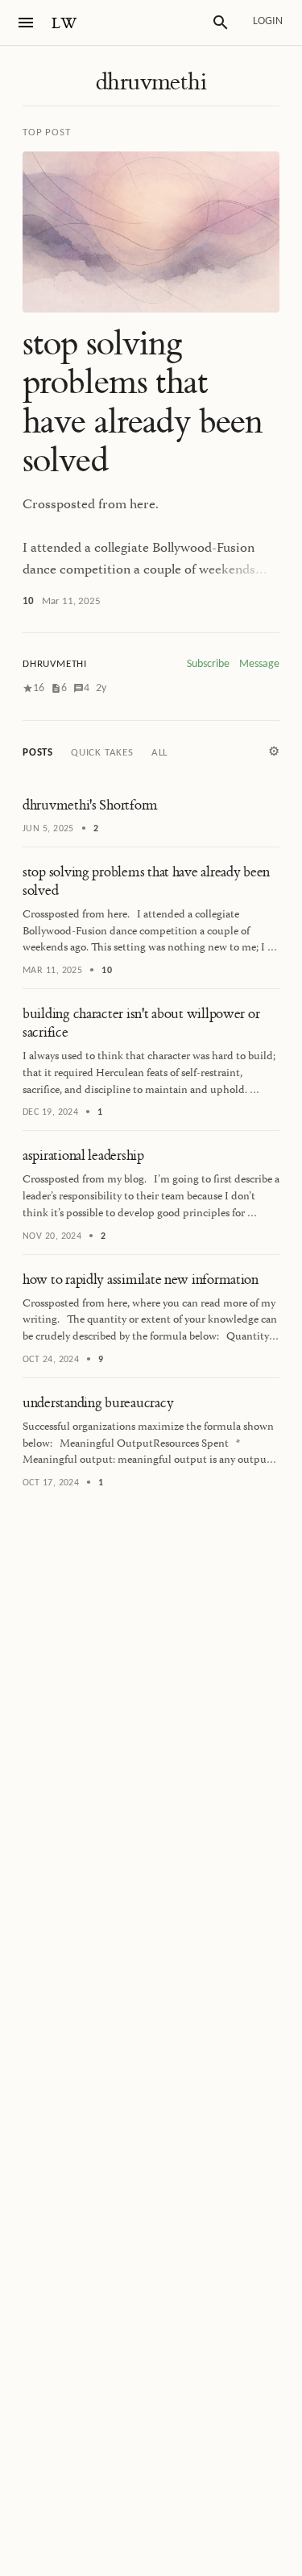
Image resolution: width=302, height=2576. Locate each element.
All (159, 753)
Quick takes (102, 753)
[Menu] (26, 23)
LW (64, 24)
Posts (38, 753)
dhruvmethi (151, 82)
